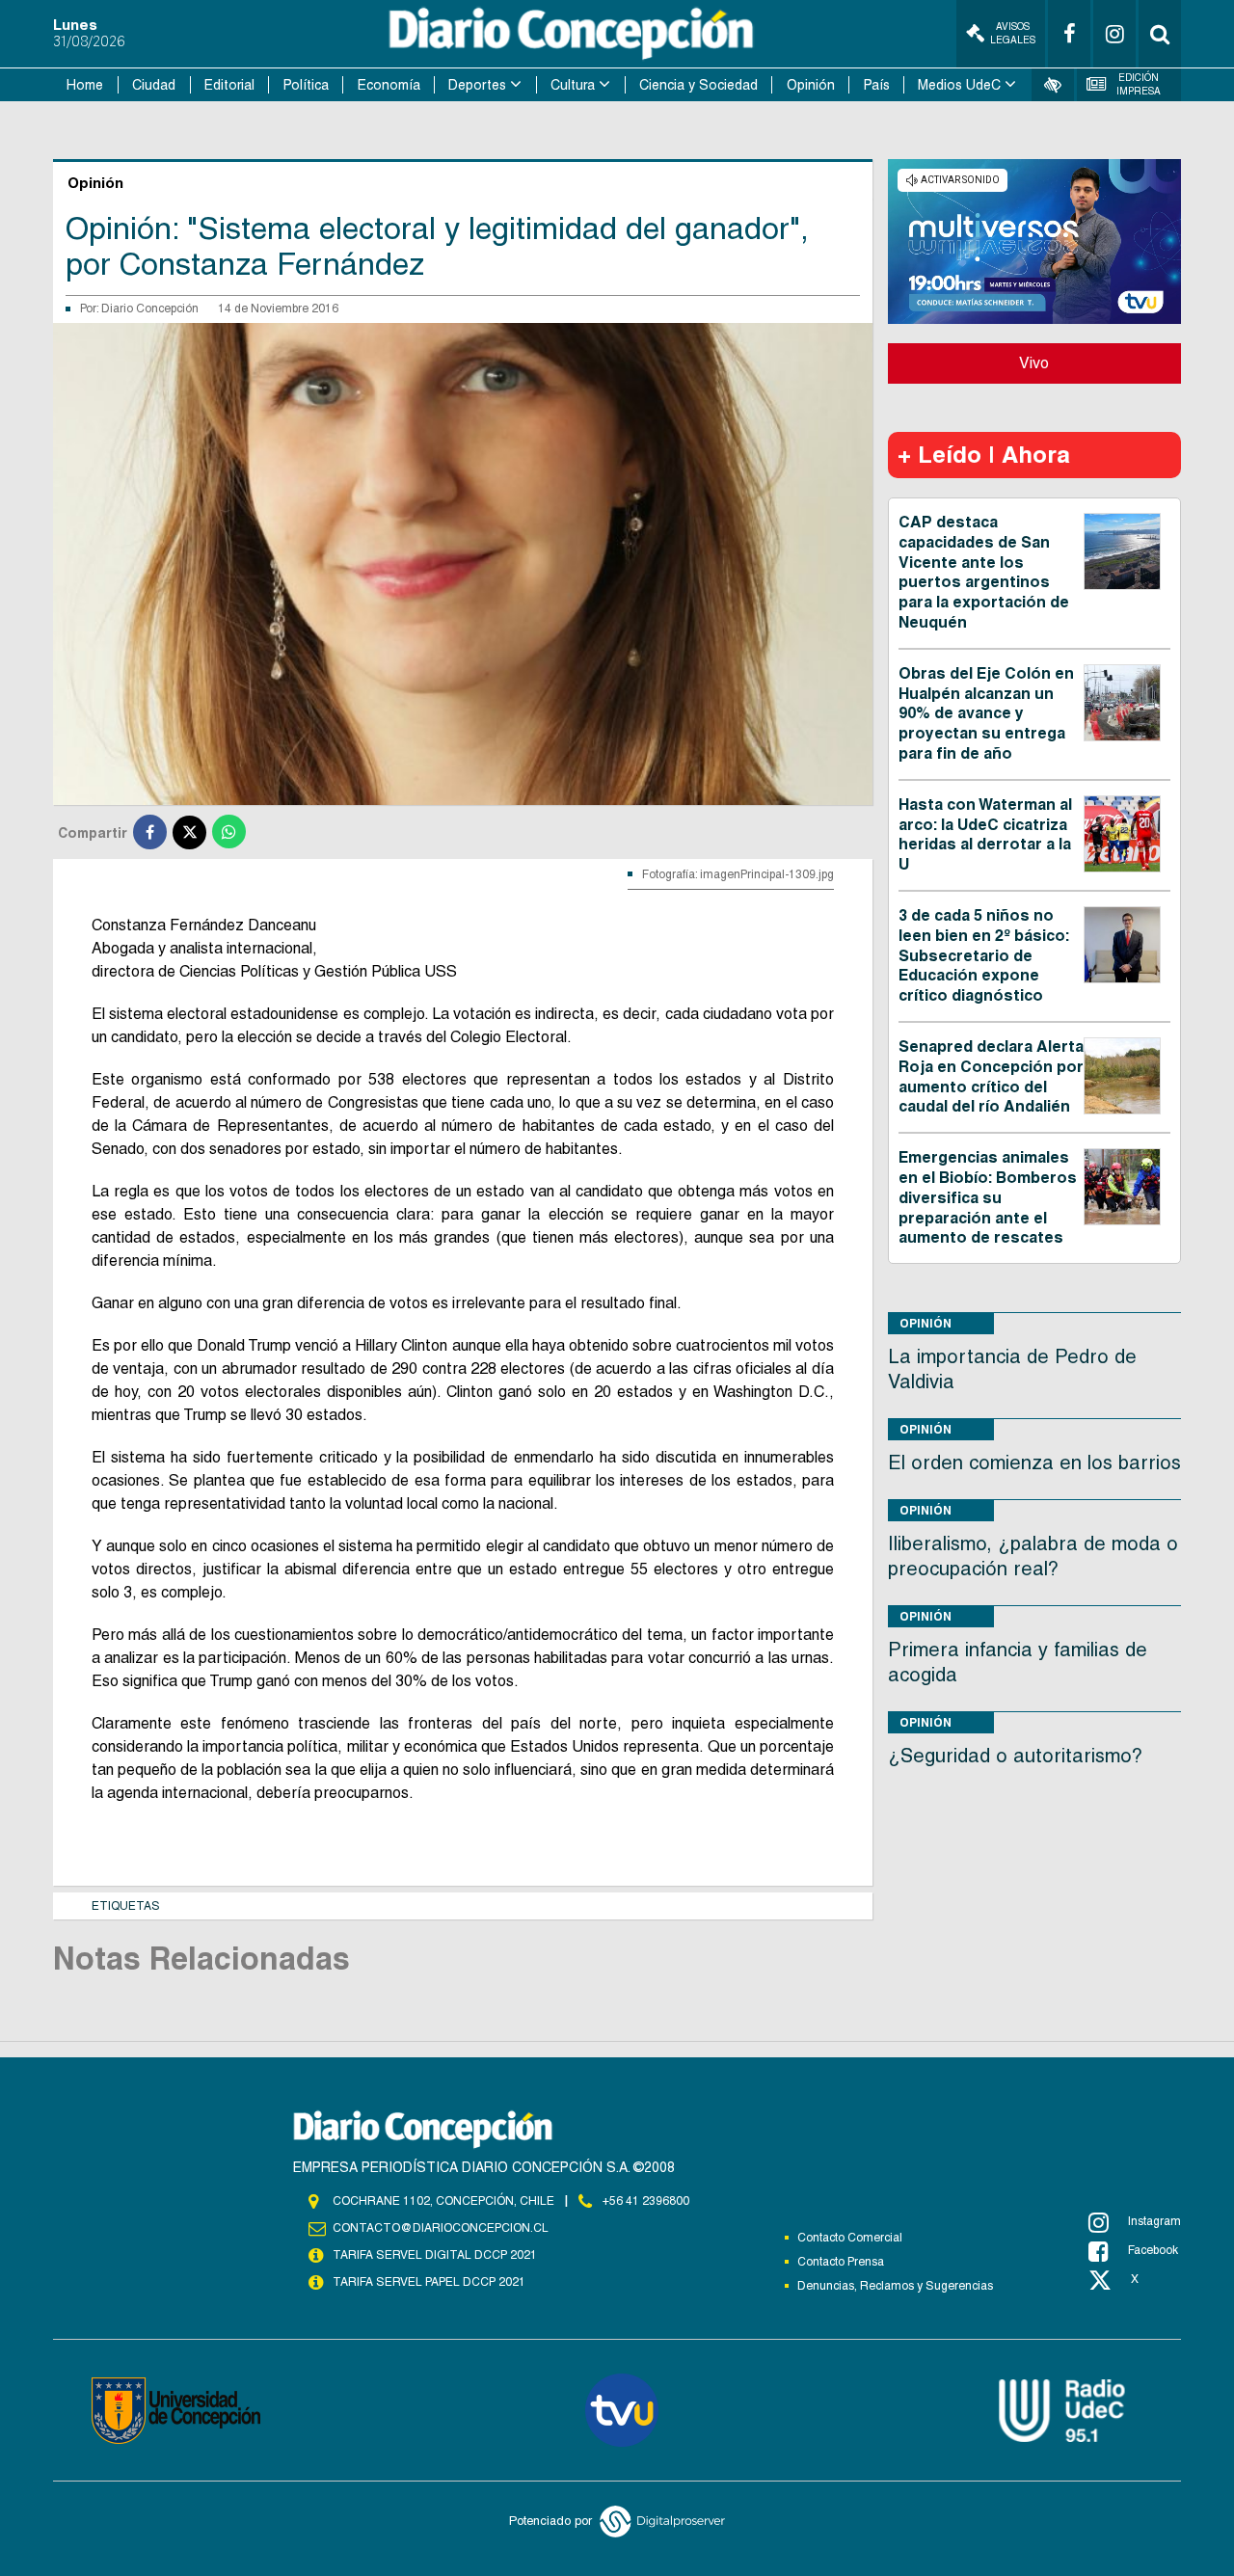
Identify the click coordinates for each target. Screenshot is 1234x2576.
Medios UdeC (959, 85)
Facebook (1153, 2250)
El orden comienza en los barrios (1034, 1462)
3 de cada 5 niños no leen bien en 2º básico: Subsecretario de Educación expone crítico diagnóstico (984, 955)
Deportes (477, 85)
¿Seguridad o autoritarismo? (1015, 1756)
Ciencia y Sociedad (698, 85)
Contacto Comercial (850, 2238)
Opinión (811, 85)
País (877, 85)
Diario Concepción (150, 309)
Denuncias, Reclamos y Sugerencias (895, 2286)
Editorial (229, 85)
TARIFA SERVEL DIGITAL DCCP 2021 (435, 2255)
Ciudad (154, 85)
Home (85, 85)
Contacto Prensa (841, 2262)
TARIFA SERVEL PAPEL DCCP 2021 (429, 2282)
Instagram (1154, 2221)
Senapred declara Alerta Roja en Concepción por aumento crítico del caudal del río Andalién (991, 1076)
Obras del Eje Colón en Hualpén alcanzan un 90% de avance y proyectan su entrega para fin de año (986, 713)
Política (306, 85)
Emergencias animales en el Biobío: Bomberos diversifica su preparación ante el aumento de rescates (988, 1197)
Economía (389, 85)
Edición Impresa (1139, 84)
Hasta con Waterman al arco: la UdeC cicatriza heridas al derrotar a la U (985, 834)
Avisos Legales (1013, 33)
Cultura (573, 85)
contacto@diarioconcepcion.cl (441, 2228)
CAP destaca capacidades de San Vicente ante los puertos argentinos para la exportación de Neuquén (984, 572)
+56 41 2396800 (646, 2201)
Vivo (1034, 363)
